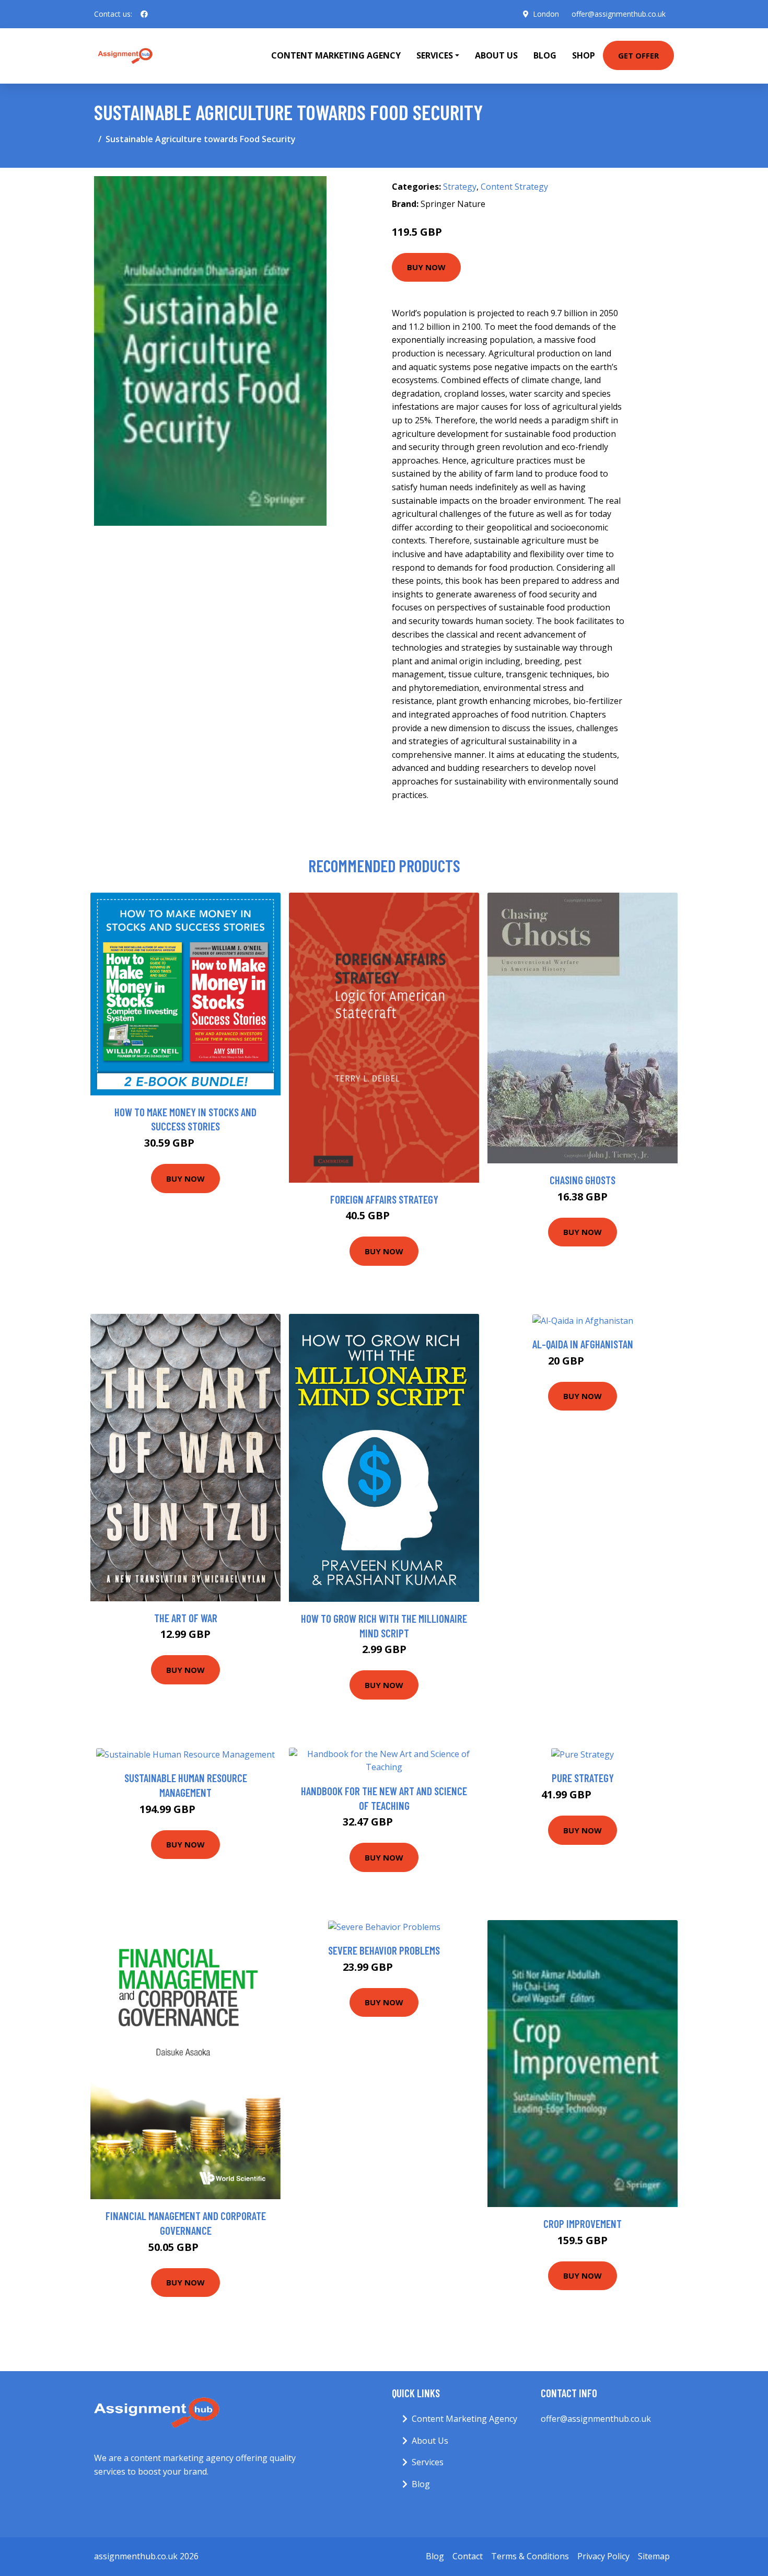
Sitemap (654, 2556)
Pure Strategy (583, 1778)
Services (428, 2462)
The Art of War (186, 1618)
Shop (584, 55)
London (546, 14)
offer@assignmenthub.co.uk (619, 14)
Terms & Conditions (530, 2556)
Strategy (460, 187)
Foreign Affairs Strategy (384, 1199)
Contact (468, 2556)
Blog (545, 55)
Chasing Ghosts (583, 1180)
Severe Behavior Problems (384, 1950)
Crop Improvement (583, 2223)
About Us (496, 55)
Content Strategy (514, 187)
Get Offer (638, 55)
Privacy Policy (603, 2556)
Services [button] (435, 55)
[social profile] (144, 14)
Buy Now (426, 267)
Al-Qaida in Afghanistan (583, 1344)
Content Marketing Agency (336, 55)
